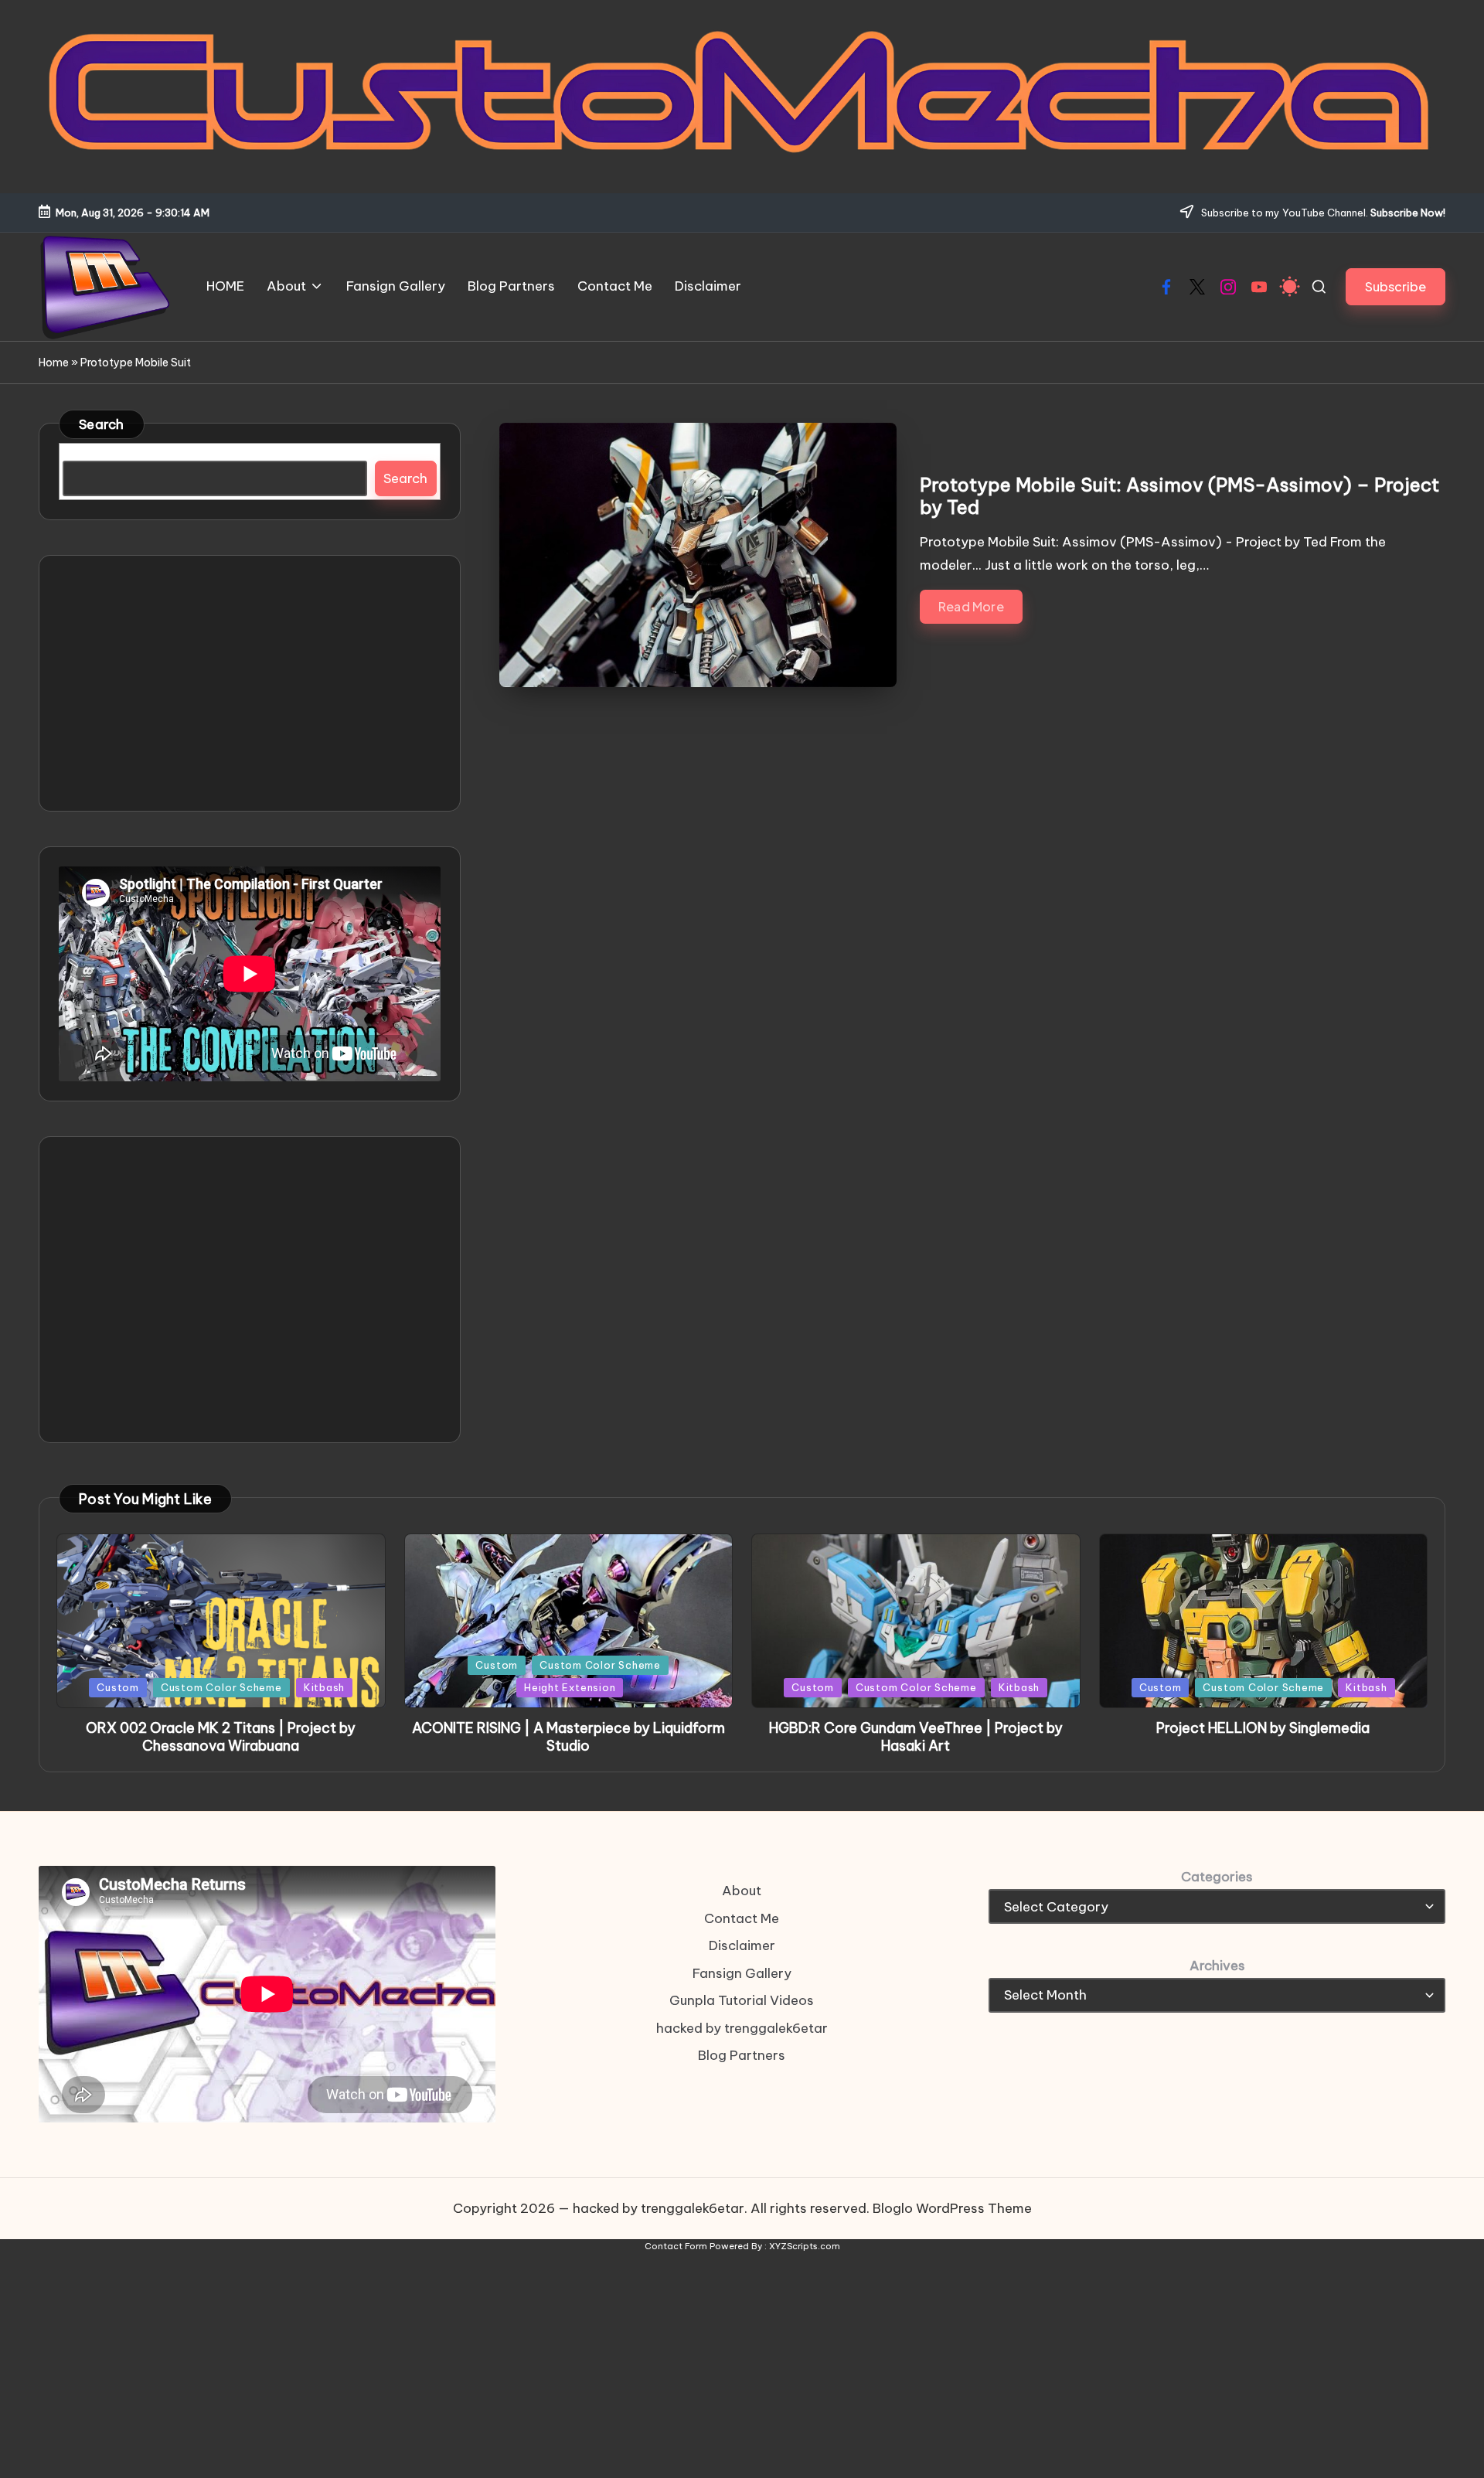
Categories (1217, 1877)
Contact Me (742, 1918)
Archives (1217, 1966)
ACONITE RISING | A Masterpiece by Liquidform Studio (568, 1737)
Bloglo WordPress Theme (952, 2208)
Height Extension (570, 1687)
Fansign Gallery (742, 1973)
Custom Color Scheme (221, 1687)
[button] (1396, 286)
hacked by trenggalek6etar (742, 2028)
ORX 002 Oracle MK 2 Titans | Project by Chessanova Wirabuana (221, 1737)
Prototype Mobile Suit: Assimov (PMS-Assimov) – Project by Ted (1179, 496)
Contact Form (676, 2246)
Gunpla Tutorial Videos (742, 2000)
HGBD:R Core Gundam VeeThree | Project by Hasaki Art (916, 1737)
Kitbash (324, 1687)
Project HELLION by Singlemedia (1263, 1728)
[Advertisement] (250, 683)
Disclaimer (742, 1945)
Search (102, 424)
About (742, 1891)
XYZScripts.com (805, 2246)
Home (54, 363)
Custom (118, 1687)
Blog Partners (742, 2055)
